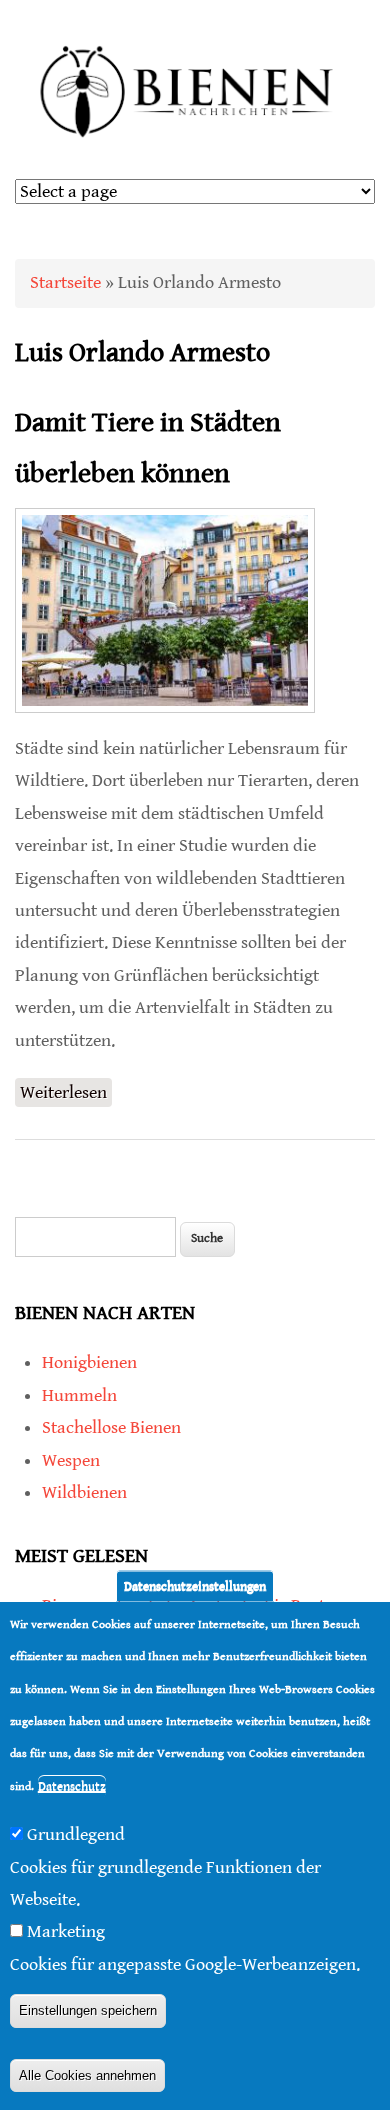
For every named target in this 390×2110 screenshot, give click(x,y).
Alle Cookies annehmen (87, 2075)
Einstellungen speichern (88, 2010)
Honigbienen (89, 1362)
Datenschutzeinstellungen (195, 1586)
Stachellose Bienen (111, 1427)
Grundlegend (76, 1834)
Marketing (66, 1931)
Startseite (65, 282)
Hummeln (79, 1395)
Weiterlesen (66, 1094)
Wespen (71, 1460)
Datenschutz (72, 1786)
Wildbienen (84, 1492)
